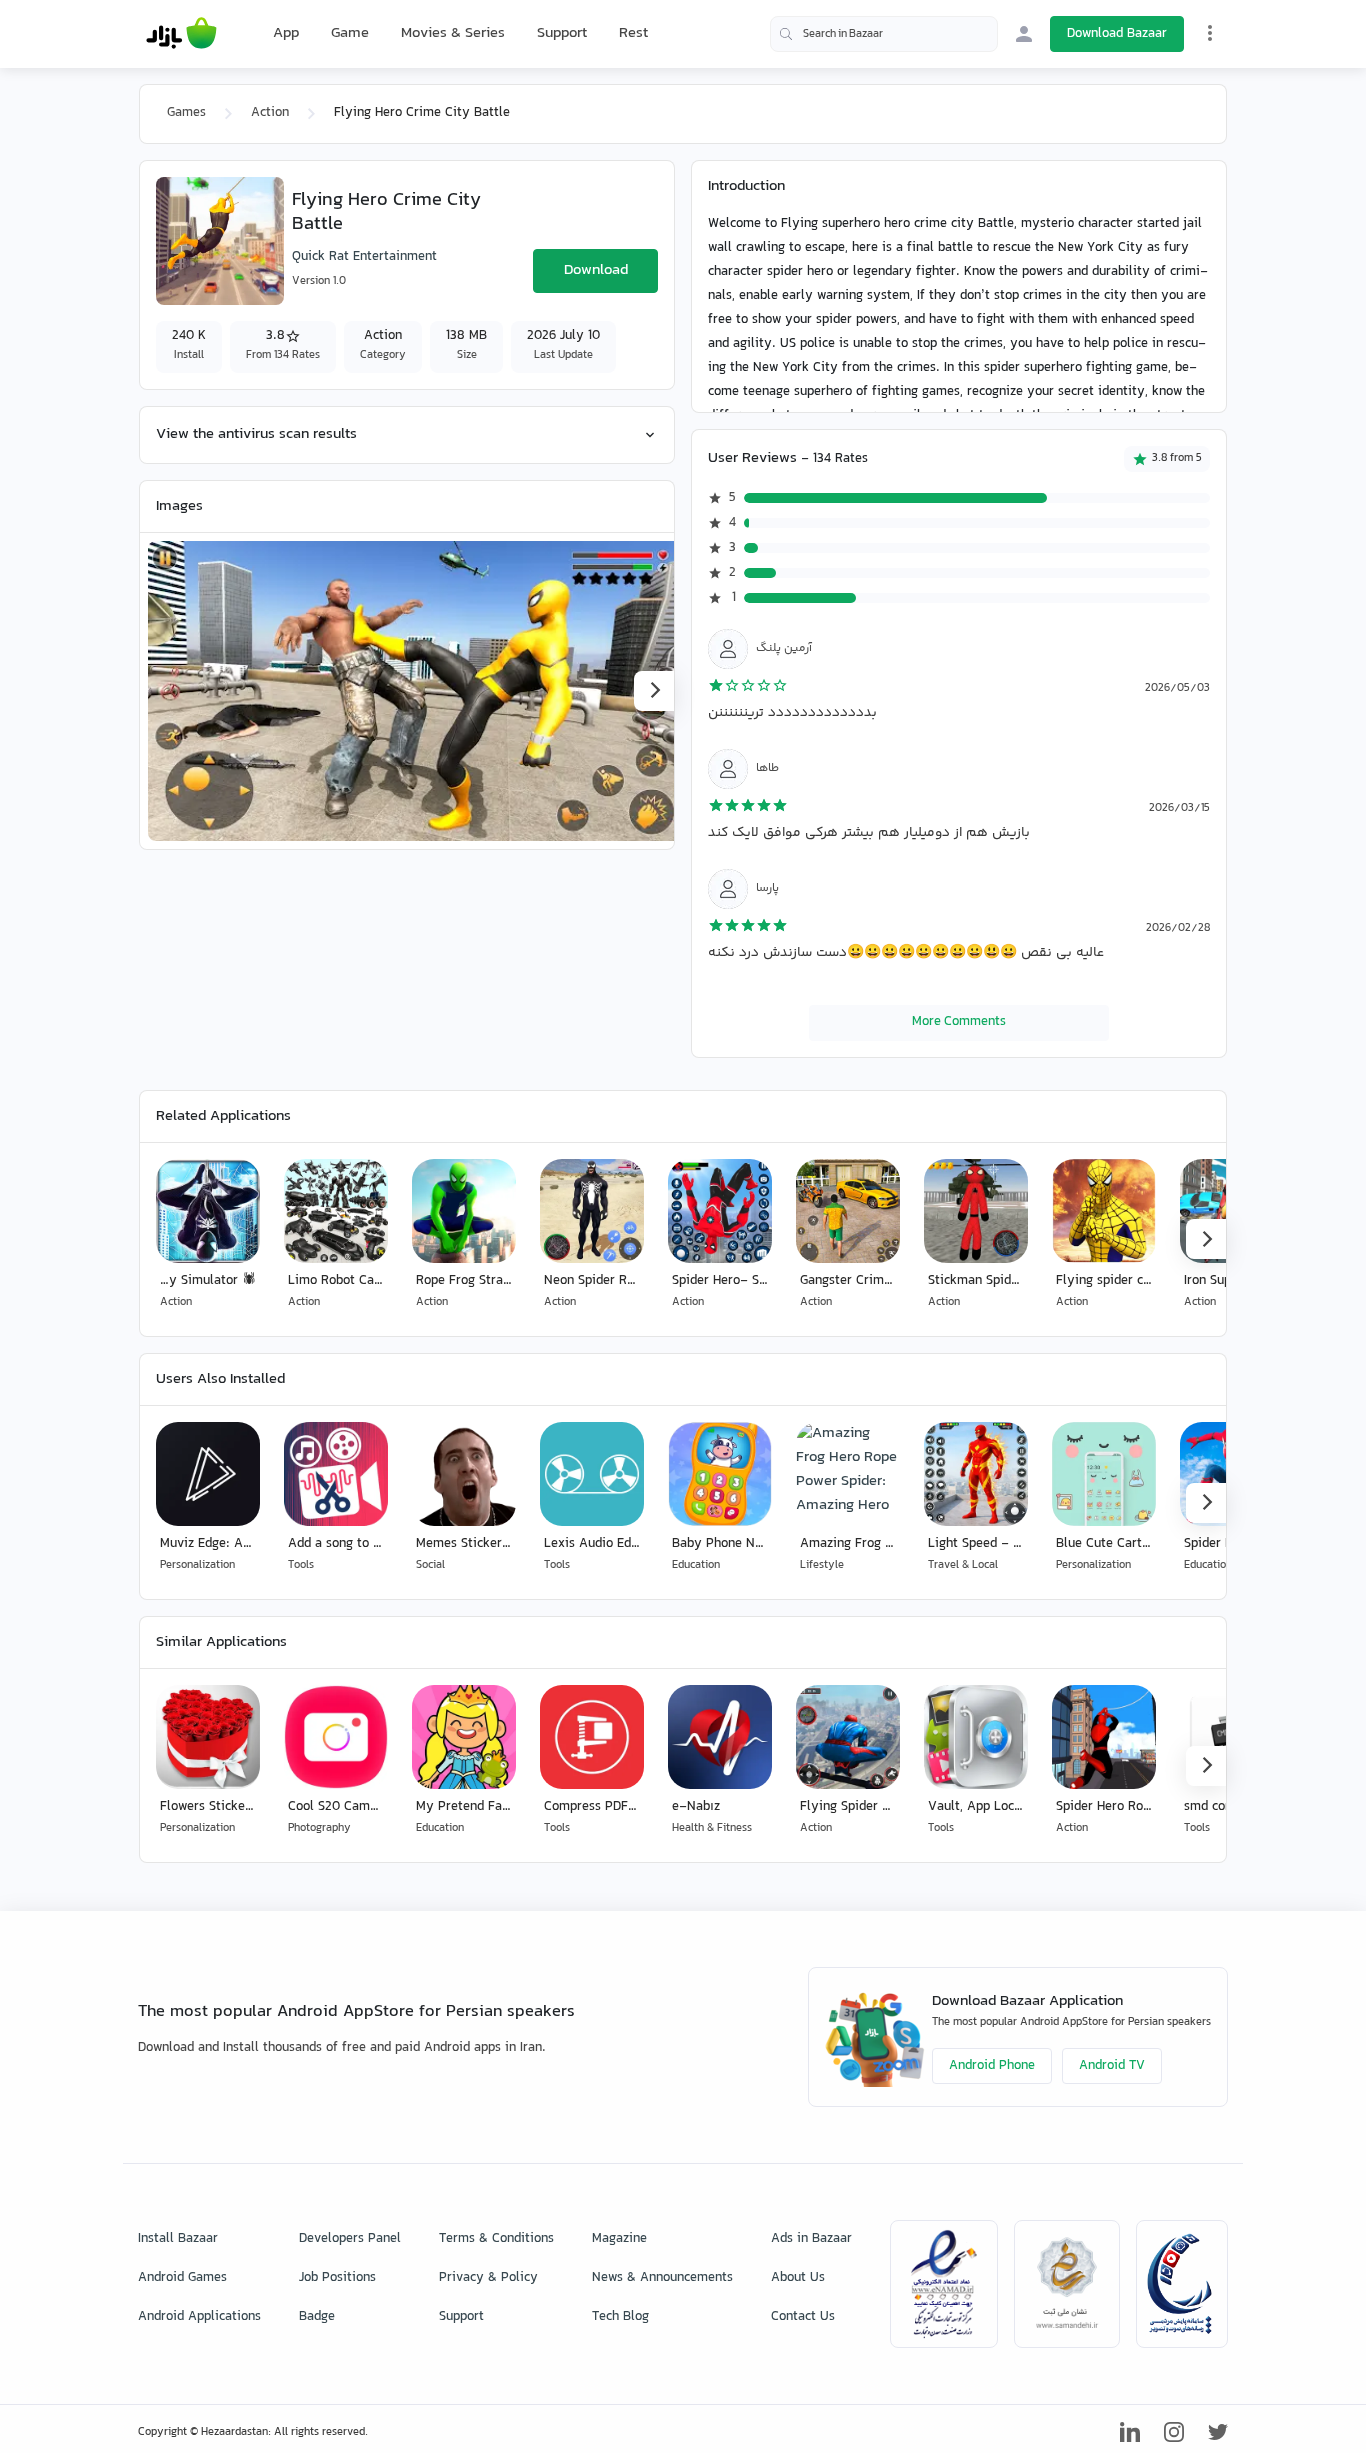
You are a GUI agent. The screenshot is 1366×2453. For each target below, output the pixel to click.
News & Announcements (662, 2278)
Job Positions (337, 2278)
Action (270, 113)
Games (186, 113)
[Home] (181, 34)
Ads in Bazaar (811, 2239)
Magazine (619, 2239)
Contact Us (803, 2317)
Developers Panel (350, 2239)
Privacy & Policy (488, 2278)
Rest (633, 34)
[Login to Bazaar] (1024, 34)
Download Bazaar (1117, 34)
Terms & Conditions (496, 2239)
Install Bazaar (178, 2239)
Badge (317, 2317)
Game (350, 34)
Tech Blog (620, 2317)
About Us (798, 2278)
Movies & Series (453, 33)
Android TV (1112, 2066)
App (286, 34)
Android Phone (992, 2066)
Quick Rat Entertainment (364, 257)
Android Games (182, 2278)
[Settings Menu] (1210, 33)
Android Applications (199, 2317)
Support (562, 33)
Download (596, 270)
